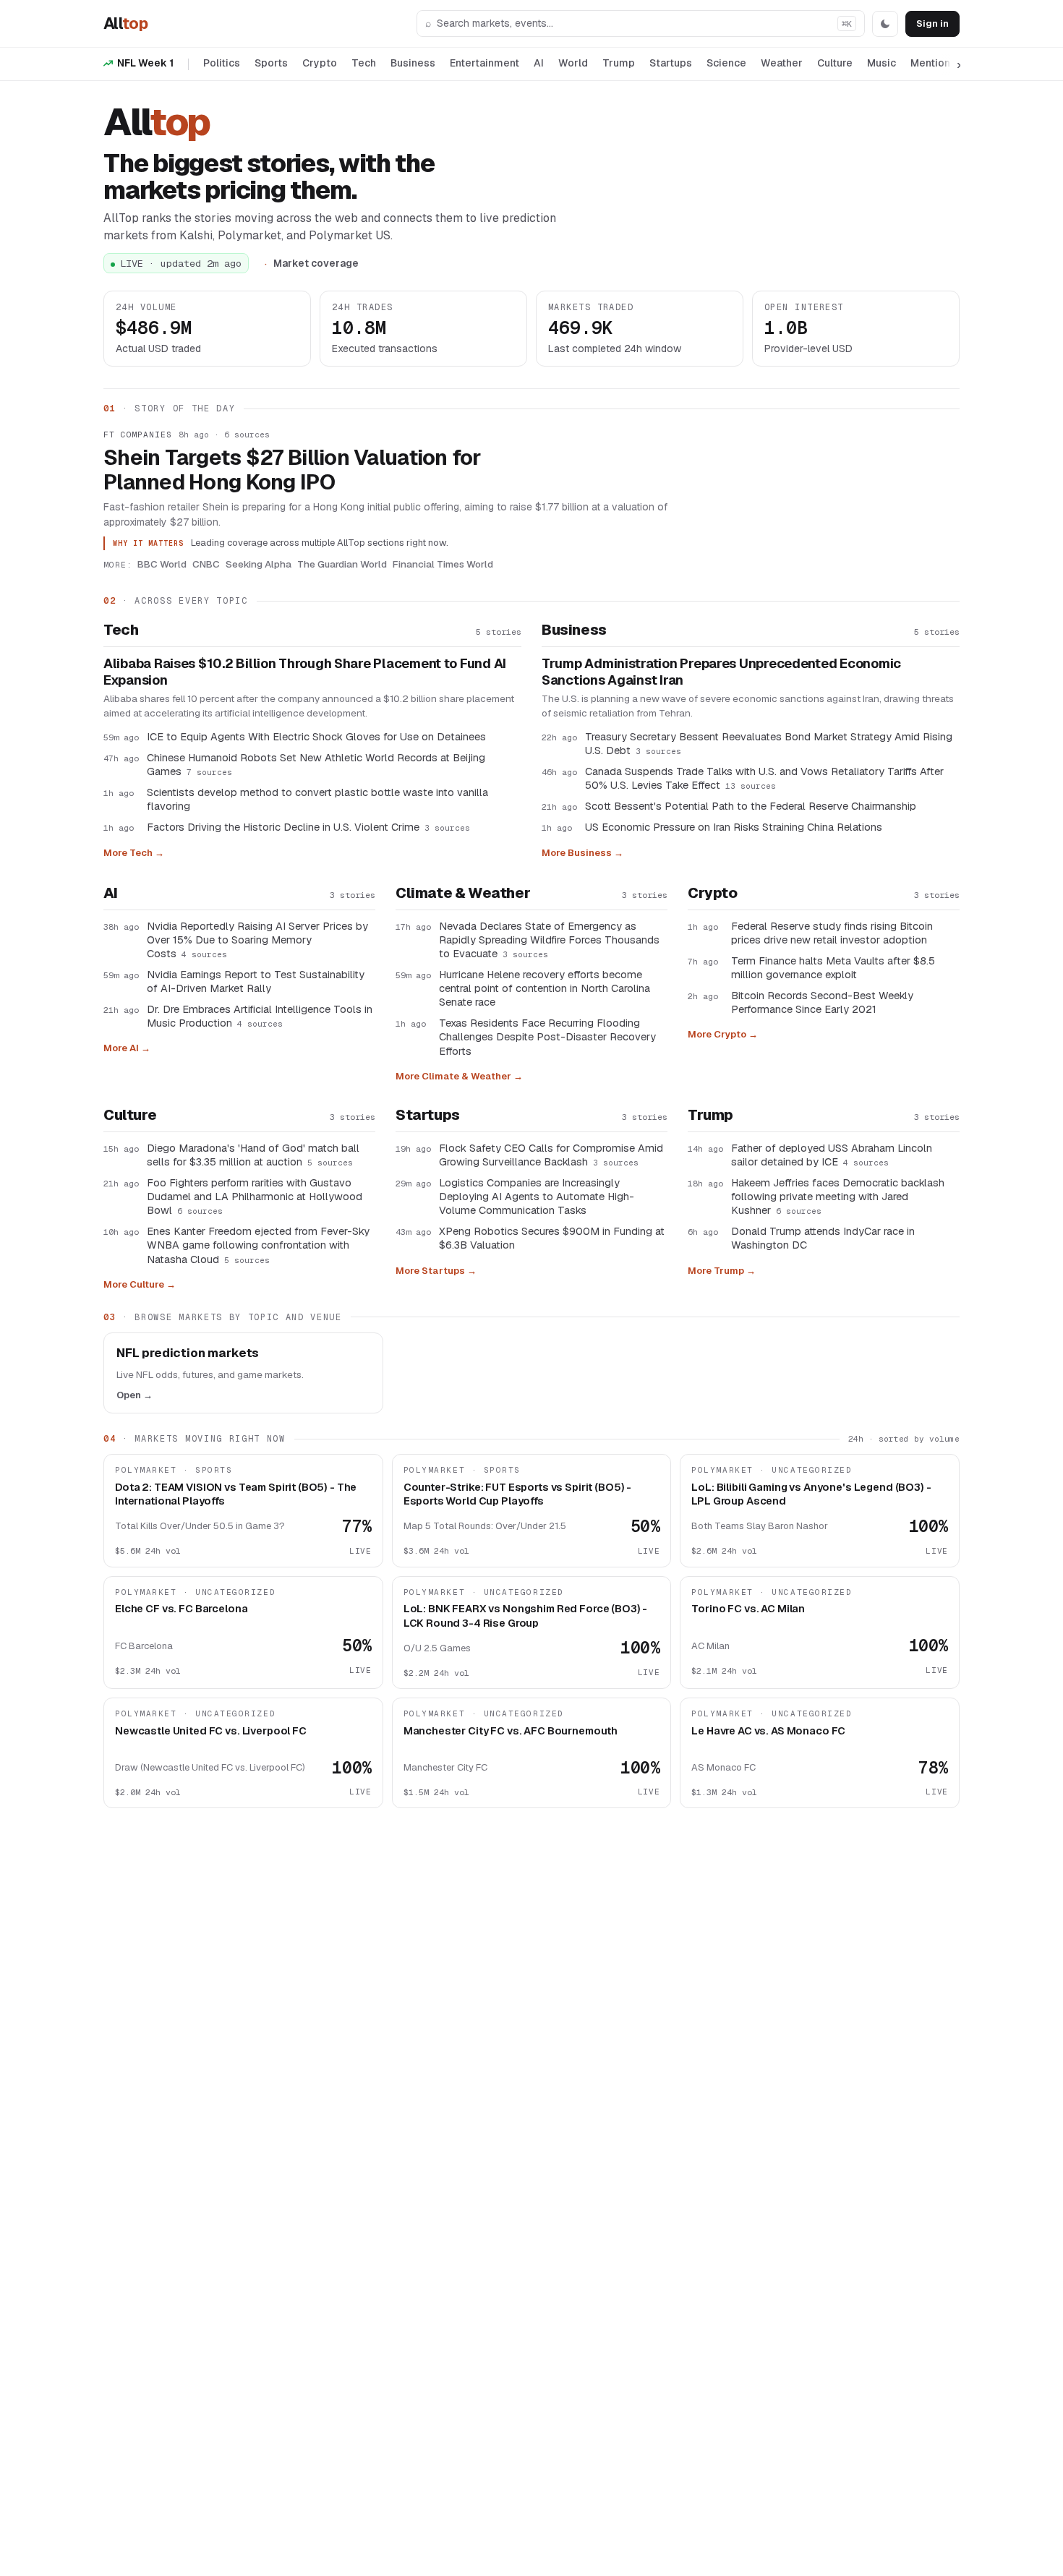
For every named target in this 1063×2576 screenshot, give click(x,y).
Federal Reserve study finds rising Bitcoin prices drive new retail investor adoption (832, 933)
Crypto (320, 63)
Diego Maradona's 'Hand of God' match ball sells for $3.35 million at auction (253, 1155)
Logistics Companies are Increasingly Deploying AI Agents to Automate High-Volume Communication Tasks (537, 1196)
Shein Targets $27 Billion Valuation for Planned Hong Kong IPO (293, 470)
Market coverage (316, 263)
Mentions (933, 63)
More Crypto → (723, 1034)
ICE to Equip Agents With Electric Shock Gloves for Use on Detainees (316, 736)
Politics (222, 63)
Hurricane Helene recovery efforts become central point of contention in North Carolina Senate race (545, 988)
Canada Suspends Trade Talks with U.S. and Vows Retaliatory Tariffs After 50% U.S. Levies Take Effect (764, 778)
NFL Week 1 (145, 63)
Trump (619, 63)
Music (881, 63)
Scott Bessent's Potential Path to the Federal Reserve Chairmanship (751, 806)
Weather (782, 63)
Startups (671, 63)
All (125, 23)
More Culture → (140, 1284)
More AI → (127, 1048)
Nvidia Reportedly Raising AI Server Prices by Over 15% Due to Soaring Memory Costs (257, 940)
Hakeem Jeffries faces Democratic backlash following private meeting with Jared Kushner (838, 1196)
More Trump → (722, 1271)
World (573, 63)
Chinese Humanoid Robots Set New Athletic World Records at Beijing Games (316, 764)
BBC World (162, 564)
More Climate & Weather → (459, 1076)
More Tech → (134, 853)
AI (539, 63)
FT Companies (138, 435)
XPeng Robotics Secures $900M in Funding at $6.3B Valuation (552, 1238)
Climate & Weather (463, 893)
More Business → (582, 853)
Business (413, 63)
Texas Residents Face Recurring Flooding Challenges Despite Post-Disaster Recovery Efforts (547, 1036)
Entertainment (484, 63)
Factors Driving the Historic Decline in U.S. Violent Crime (308, 827)
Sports (271, 63)
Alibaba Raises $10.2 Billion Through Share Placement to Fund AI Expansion (305, 672)
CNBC (206, 564)
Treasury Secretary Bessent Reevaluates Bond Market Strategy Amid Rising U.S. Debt (769, 743)
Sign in (932, 23)
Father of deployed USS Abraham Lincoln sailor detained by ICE (832, 1155)
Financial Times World (443, 564)
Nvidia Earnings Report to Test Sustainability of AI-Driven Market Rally (256, 981)
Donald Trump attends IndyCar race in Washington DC (823, 1238)
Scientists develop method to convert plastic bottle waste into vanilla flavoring (317, 799)
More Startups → (436, 1271)
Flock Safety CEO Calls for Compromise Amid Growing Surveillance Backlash (551, 1155)
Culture (835, 63)
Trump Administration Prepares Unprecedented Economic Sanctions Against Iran (721, 672)
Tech (364, 63)
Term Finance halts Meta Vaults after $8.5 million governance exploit (833, 967)
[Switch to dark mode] (885, 24)
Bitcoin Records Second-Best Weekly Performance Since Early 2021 (822, 1002)
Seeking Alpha (259, 564)
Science (726, 63)
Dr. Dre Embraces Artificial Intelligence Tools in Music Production (260, 1016)
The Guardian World (342, 564)
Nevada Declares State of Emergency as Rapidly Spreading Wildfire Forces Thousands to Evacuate (549, 940)
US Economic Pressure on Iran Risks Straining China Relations (734, 827)
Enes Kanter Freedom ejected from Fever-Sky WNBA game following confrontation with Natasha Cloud (258, 1245)
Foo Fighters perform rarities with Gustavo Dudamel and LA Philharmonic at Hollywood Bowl (255, 1196)
